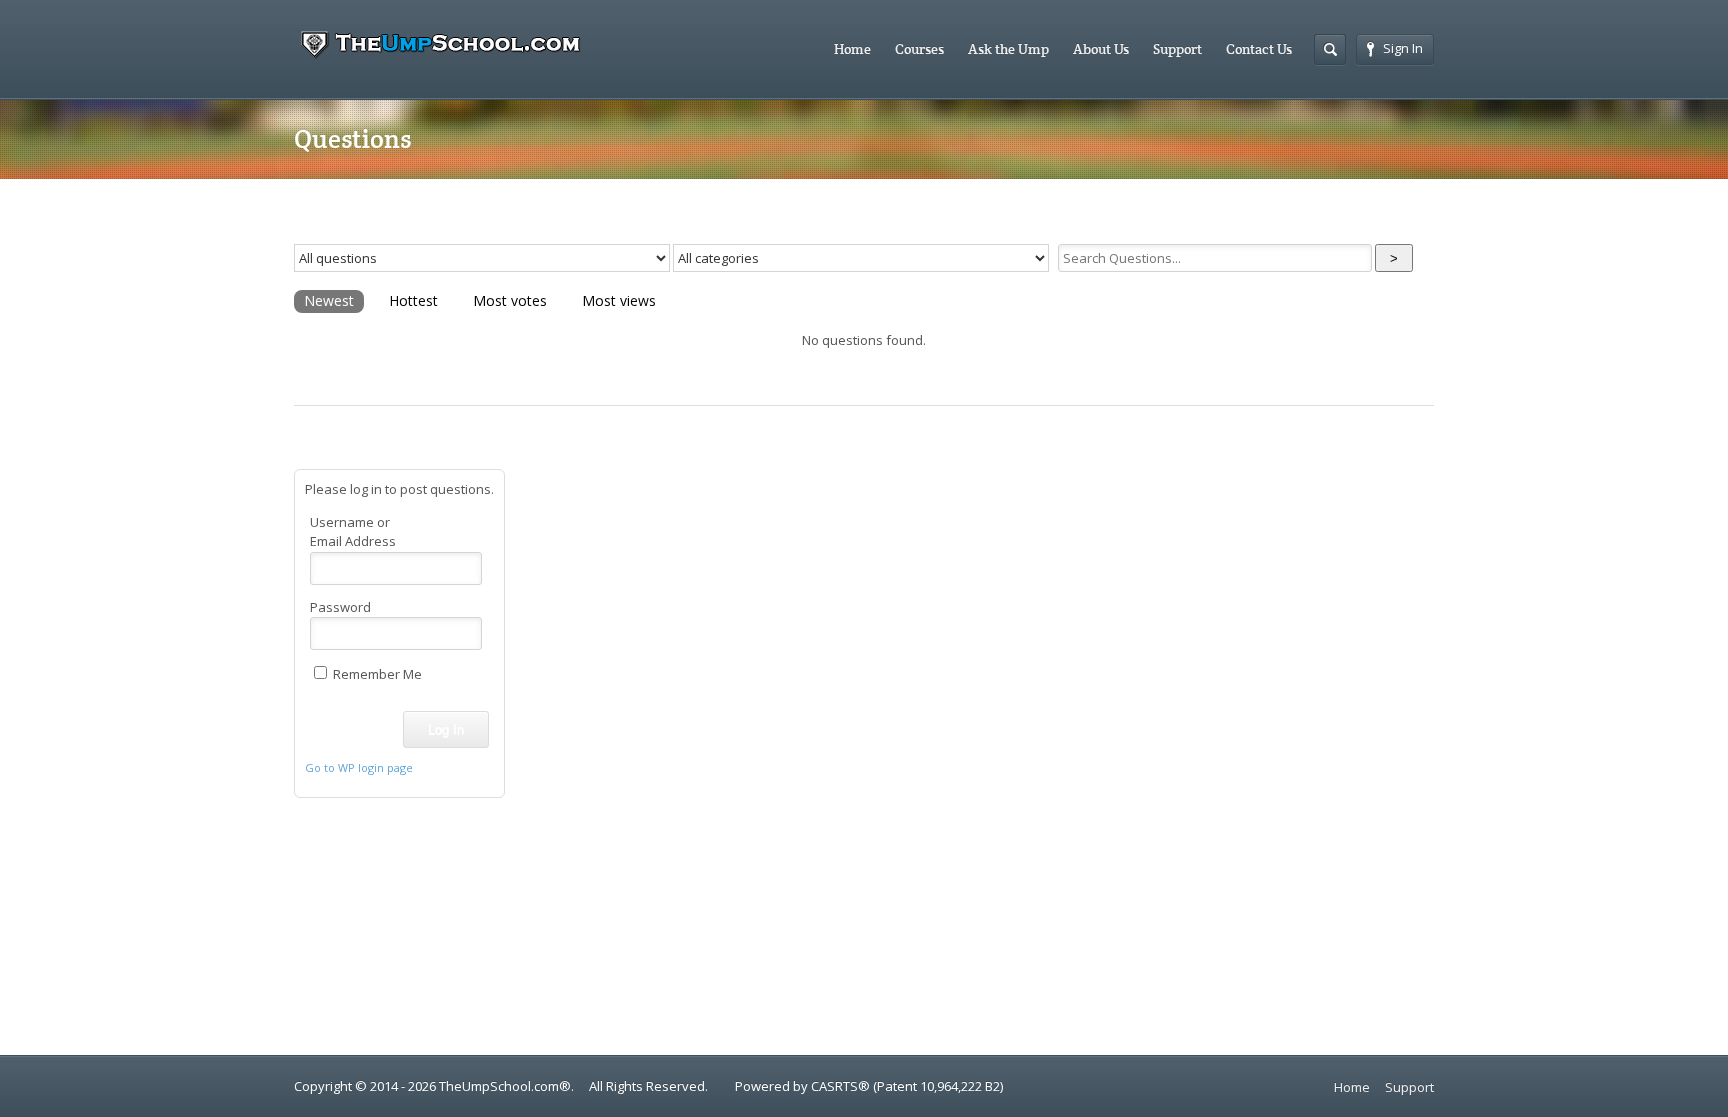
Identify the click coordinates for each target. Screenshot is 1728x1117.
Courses (919, 49)
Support (1177, 49)
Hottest (413, 300)
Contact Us (1259, 49)
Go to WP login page (359, 767)
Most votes (510, 300)
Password (340, 607)
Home (852, 49)
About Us (1101, 49)
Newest (329, 300)
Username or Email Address (353, 532)
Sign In (1403, 48)
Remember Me (376, 674)
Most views (619, 300)
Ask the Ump (1008, 49)
